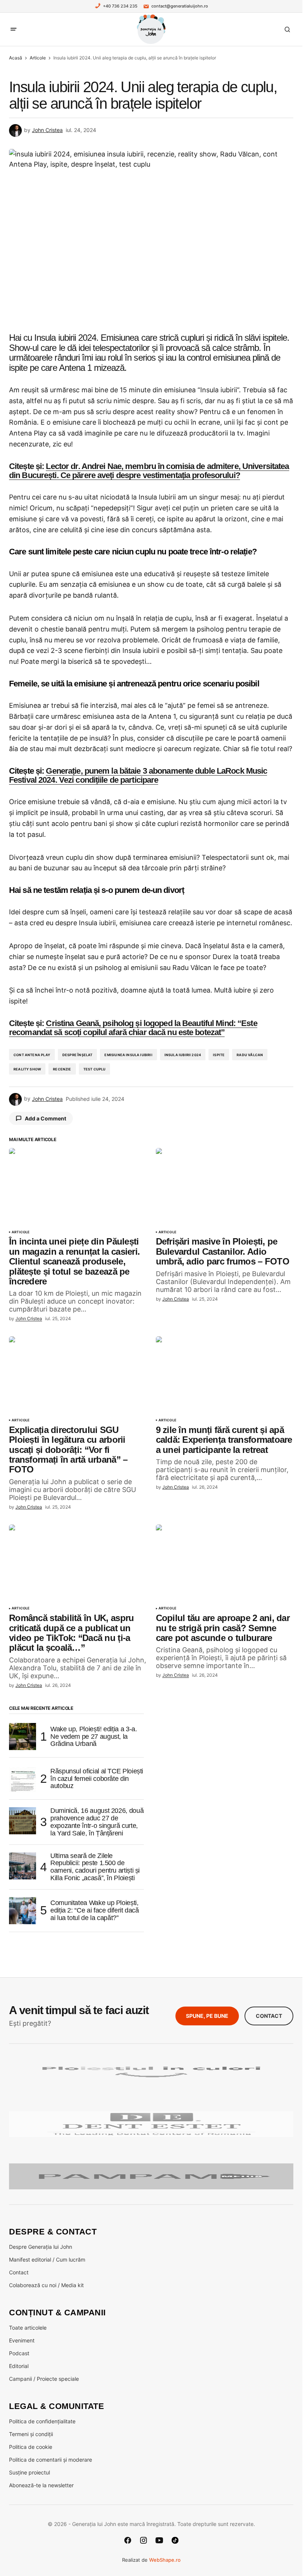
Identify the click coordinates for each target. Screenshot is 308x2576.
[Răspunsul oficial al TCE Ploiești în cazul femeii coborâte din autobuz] (23, 1779)
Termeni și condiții (31, 2434)
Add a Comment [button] (45, 1118)
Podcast (19, 2353)
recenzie (62, 1069)
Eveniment (22, 2340)
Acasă (16, 58)
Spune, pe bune (207, 2016)
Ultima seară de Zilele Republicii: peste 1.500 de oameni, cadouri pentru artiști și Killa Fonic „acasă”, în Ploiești (95, 1867)
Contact (269, 2016)
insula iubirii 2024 (183, 1055)
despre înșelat (78, 1055)
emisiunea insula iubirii (128, 1055)
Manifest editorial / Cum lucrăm (47, 2260)
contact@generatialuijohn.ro (180, 6)
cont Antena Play (32, 1055)
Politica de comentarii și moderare (51, 2460)
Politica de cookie (31, 2447)
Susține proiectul (29, 2472)
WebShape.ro (165, 2560)
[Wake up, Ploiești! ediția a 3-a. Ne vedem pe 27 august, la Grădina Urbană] (23, 1737)
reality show (27, 1069)
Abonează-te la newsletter (41, 2485)
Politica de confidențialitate (42, 2421)
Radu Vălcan (250, 1055)
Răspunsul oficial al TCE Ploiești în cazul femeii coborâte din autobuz (97, 1779)
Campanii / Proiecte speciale (44, 2379)
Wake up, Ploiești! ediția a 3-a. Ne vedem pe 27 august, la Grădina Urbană (94, 1737)
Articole (38, 58)
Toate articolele (28, 2328)
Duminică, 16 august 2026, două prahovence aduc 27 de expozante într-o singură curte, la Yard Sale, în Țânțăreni (97, 1822)
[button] (14, 29)
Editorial (19, 2366)
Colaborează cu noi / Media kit (46, 2285)
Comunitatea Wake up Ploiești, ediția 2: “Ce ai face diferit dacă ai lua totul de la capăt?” (95, 1910)
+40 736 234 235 (120, 6)
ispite (219, 1055)
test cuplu (95, 1069)
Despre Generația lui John (41, 2247)
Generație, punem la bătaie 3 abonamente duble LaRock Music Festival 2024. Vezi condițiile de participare (138, 775)
